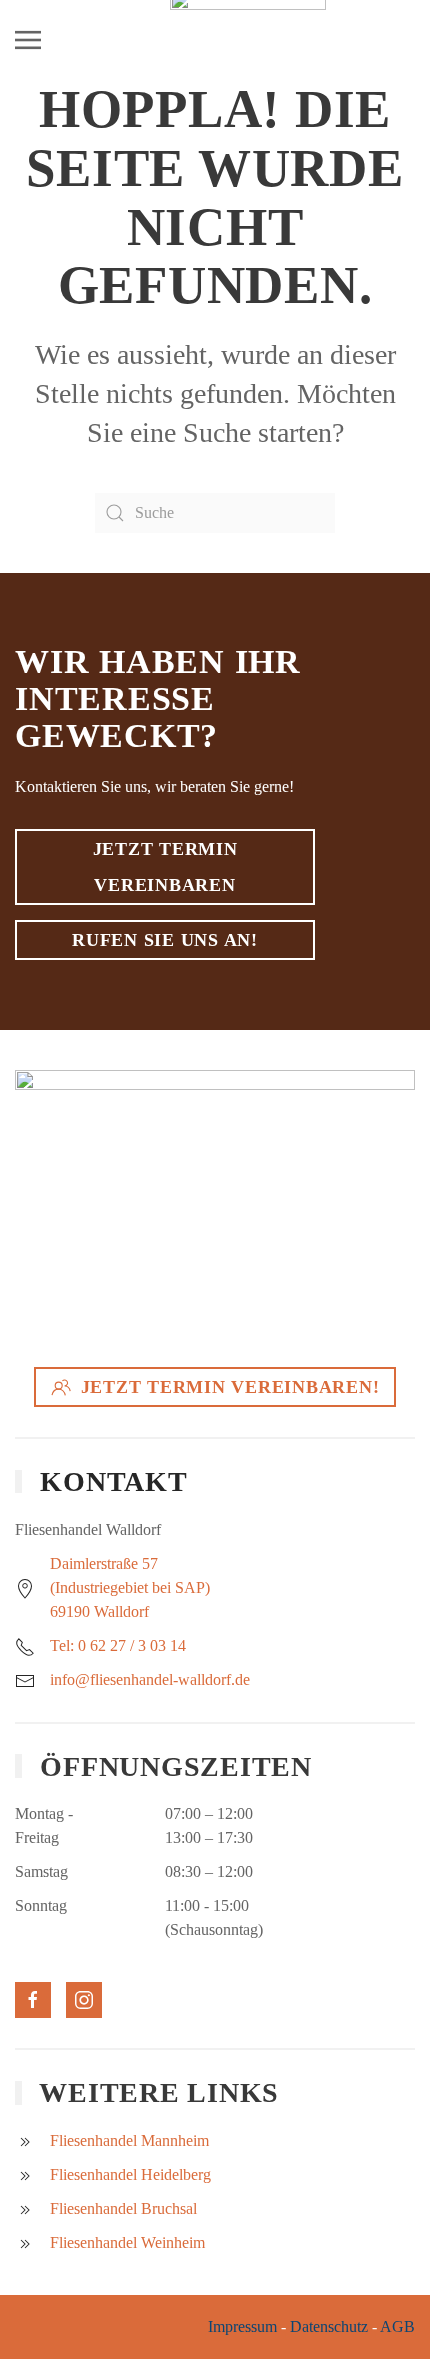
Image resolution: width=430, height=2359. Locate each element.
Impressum (242, 2326)
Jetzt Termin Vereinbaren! (230, 1387)
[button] (28, 40)
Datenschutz (329, 2326)
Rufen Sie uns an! (165, 940)
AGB (397, 2326)
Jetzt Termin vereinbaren (165, 867)
